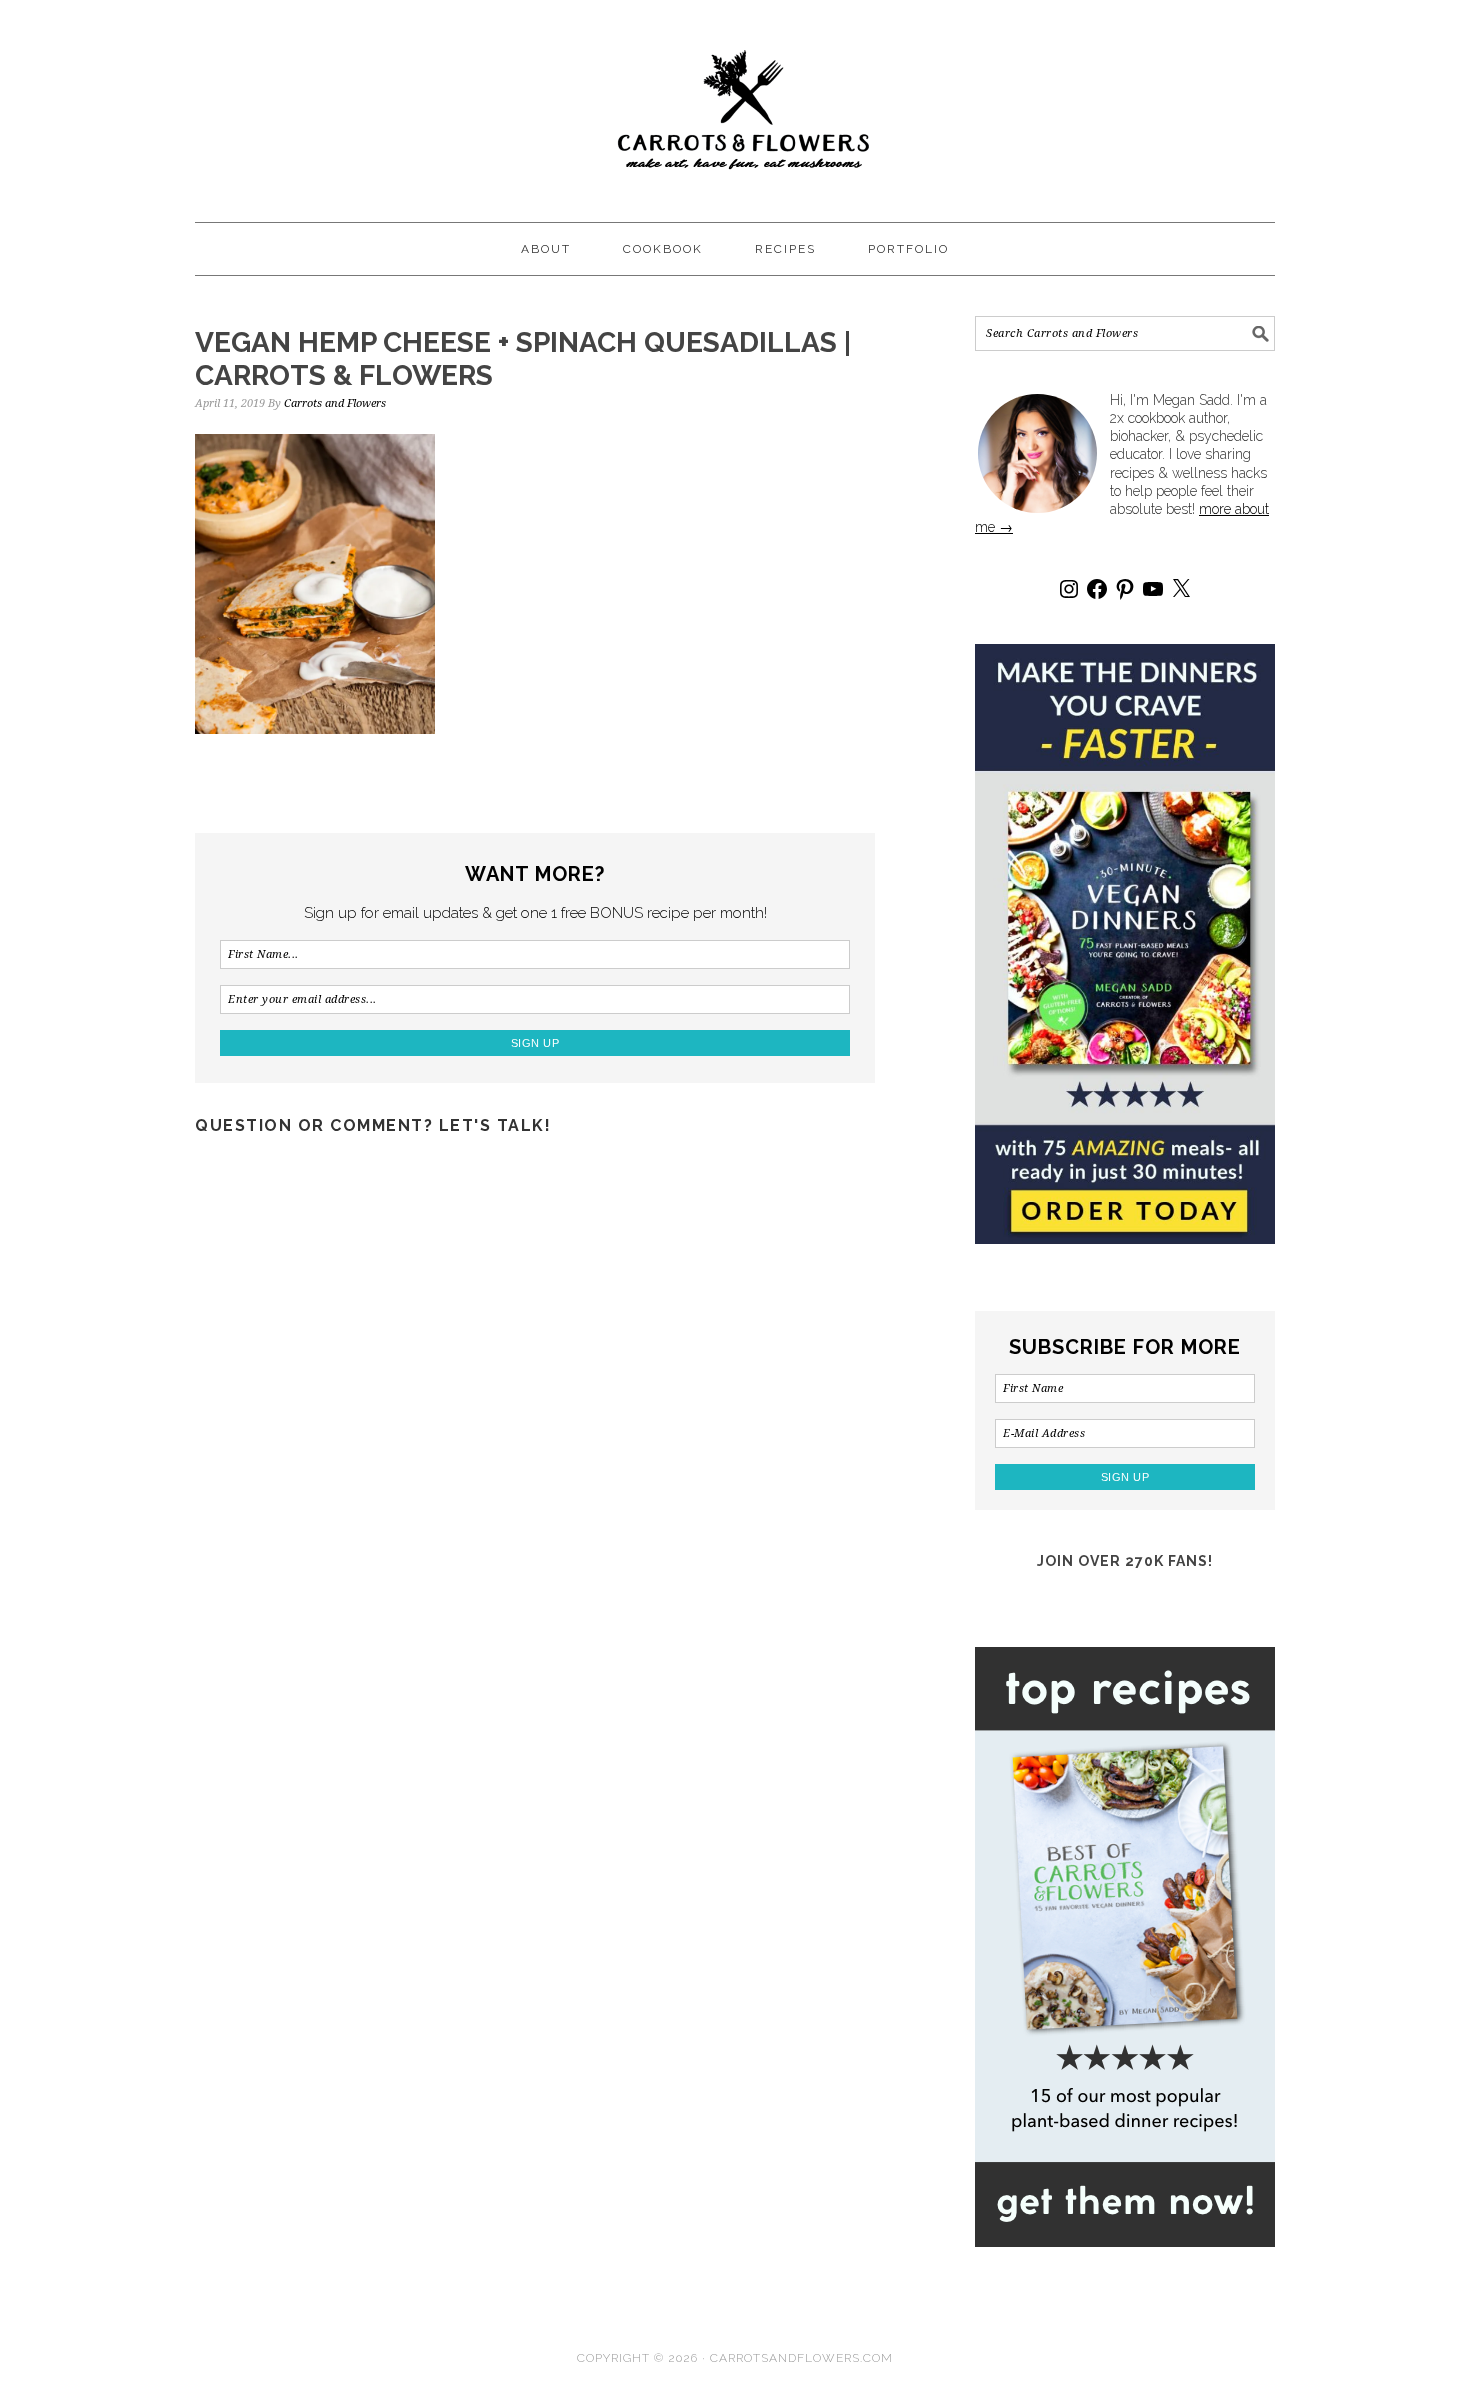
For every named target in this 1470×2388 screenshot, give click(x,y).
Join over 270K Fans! (1125, 1561)
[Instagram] (1069, 589)
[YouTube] (1153, 589)
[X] (1181, 589)
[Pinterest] (1125, 589)
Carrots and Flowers (735, 102)
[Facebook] (1097, 589)
